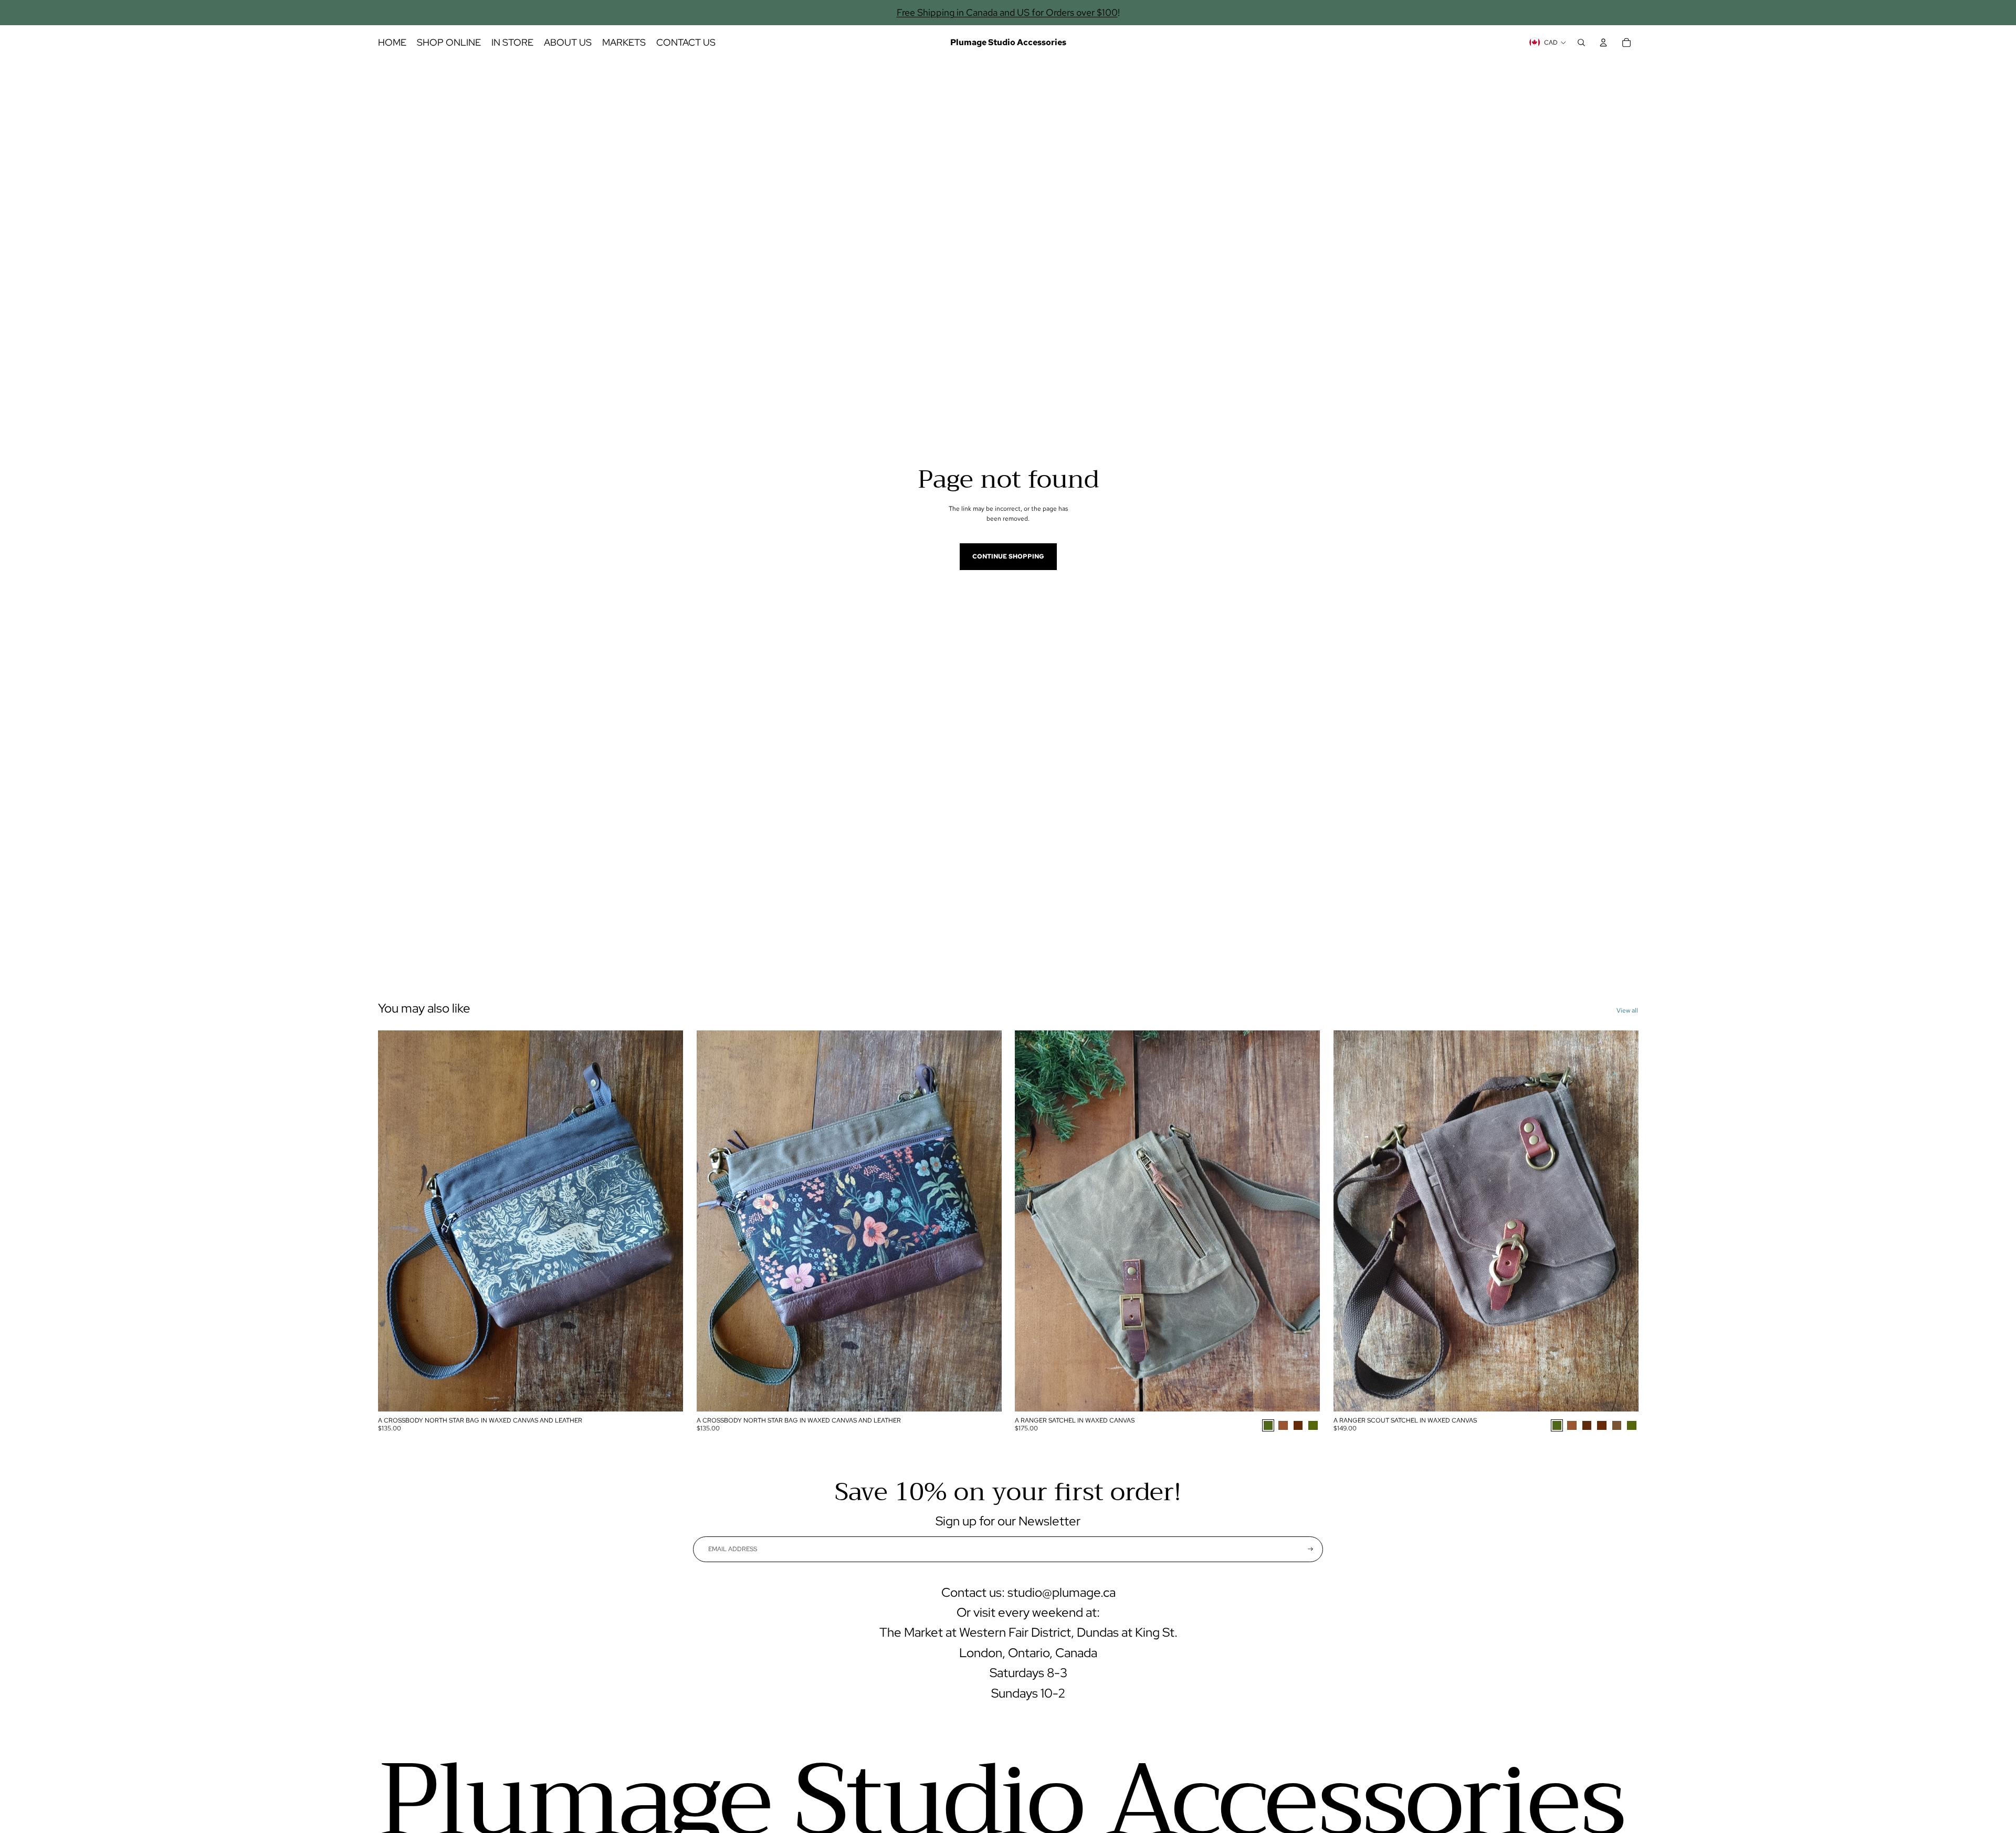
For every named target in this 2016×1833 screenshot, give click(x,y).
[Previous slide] (394, 1221)
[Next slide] (667, 1221)
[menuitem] (392, 43)
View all (1627, 1010)
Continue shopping (1008, 556)
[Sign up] (1310, 1549)
